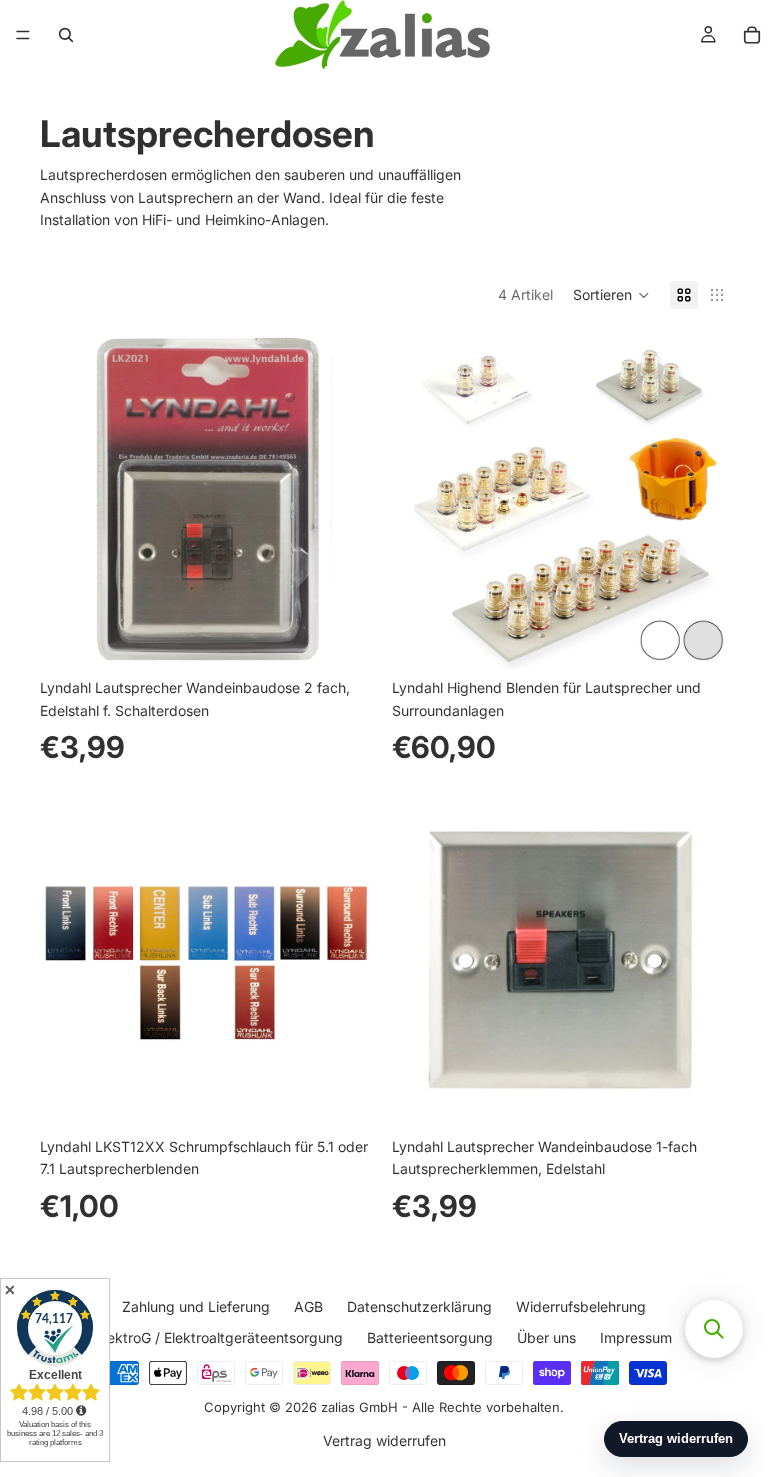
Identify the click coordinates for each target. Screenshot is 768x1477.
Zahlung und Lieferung (196, 1306)
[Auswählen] (697, 638)
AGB (308, 1306)
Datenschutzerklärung (419, 1306)
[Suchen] (66, 35)
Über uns (546, 1336)
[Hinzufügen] (345, 638)
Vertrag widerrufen (384, 1440)
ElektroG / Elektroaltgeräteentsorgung (219, 1336)
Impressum (636, 1336)
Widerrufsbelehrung (581, 1306)
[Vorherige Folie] (70, 501)
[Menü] (23, 35)
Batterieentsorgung (430, 1336)
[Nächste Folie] (346, 501)
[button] (611, 295)
